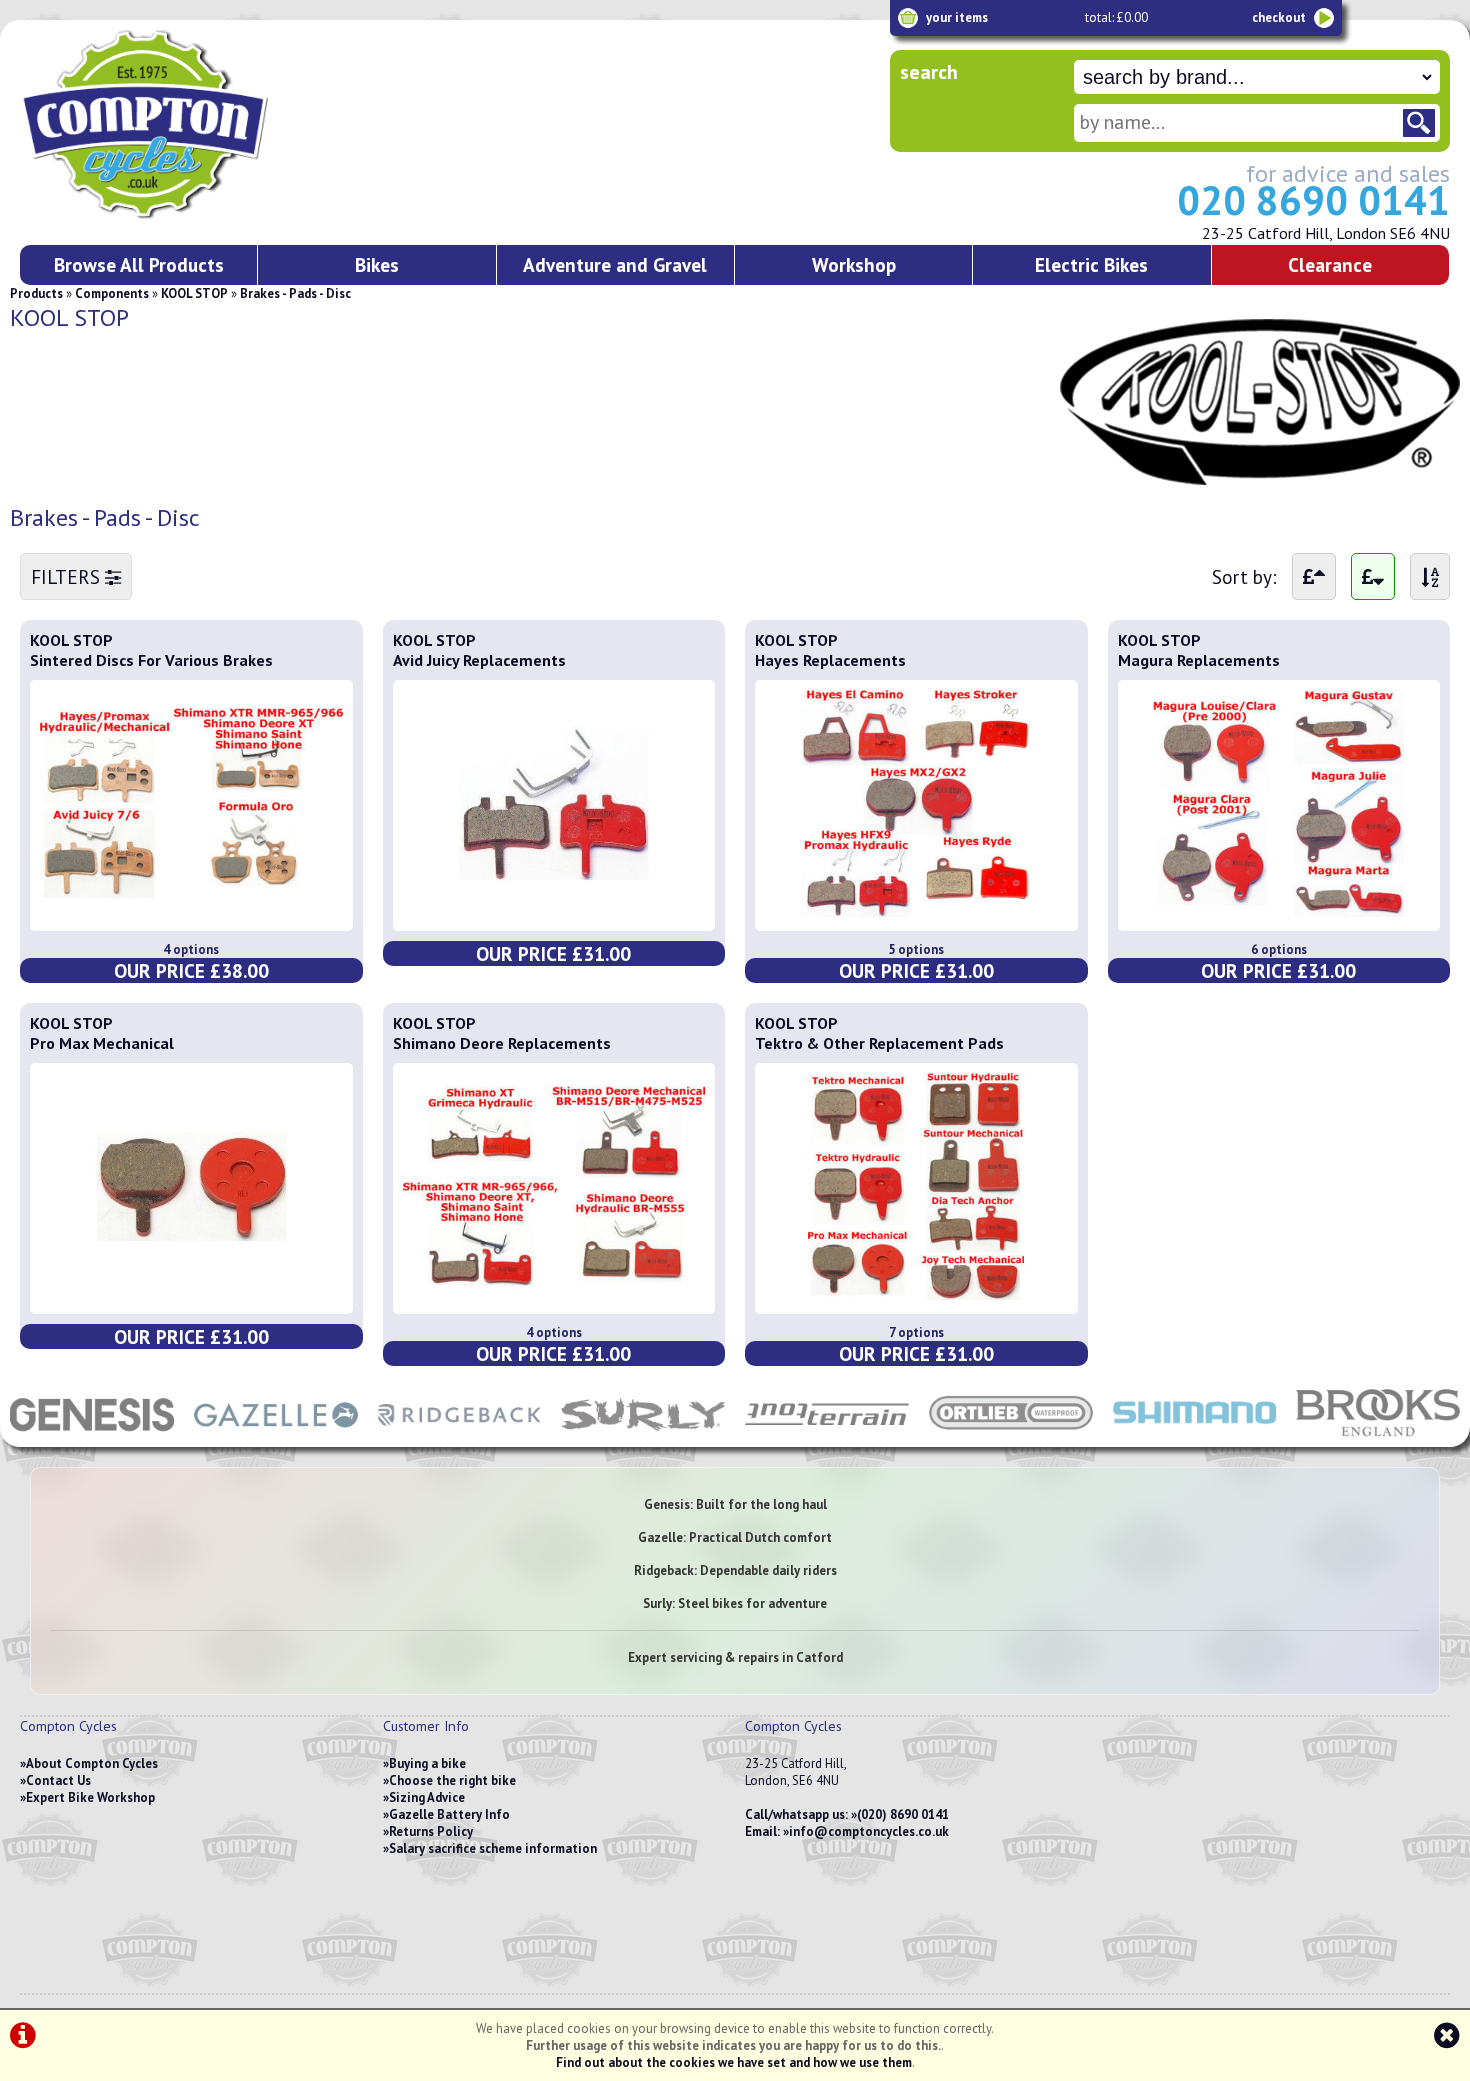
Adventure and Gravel (615, 264)
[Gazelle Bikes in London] (276, 1437)
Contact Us (58, 1780)
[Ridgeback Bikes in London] (460, 1437)
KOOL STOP (194, 293)
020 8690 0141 (1313, 200)
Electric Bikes (1091, 264)
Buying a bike (427, 1763)
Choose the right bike (452, 1780)
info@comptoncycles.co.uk (869, 1831)
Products (36, 293)
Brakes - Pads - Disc (295, 293)
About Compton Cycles (92, 1763)
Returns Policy (431, 1831)
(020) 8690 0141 (903, 1814)
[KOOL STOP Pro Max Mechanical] (191, 1294)
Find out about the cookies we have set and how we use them (734, 2062)
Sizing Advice (427, 1797)
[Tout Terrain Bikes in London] (827, 1437)
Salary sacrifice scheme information (493, 1848)
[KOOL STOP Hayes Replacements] (916, 911)
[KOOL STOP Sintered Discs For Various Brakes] (191, 911)
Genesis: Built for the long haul (735, 1504)
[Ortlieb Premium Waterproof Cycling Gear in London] (1011, 1437)
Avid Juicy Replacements (479, 660)
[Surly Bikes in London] (643, 1437)
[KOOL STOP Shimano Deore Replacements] (554, 1294)
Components (112, 293)
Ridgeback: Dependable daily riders (735, 1570)
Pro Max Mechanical (102, 1043)
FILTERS (68, 576)
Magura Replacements (1199, 660)
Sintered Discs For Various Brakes (151, 660)
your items (957, 17)
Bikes (377, 264)
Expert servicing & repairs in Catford (735, 1657)
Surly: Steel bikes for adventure (735, 1603)
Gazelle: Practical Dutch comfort (735, 1537)
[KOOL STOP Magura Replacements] (1279, 911)
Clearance (1330, 264)
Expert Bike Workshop (90, 1797)
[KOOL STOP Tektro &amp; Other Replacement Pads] (916, 1294)
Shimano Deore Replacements (502, 1043)
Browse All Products (139, 264)
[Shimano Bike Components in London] (1195, 1437)
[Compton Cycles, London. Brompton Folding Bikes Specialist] (220, 215)
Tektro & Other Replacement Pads (879, 1043)
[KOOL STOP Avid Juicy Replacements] (554, 911)
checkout (1279, 17)
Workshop (854, 264)
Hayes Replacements (830, 660)
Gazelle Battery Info (449, 1814)
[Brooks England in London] (1378, 1437)
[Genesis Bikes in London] (92, 1437)
